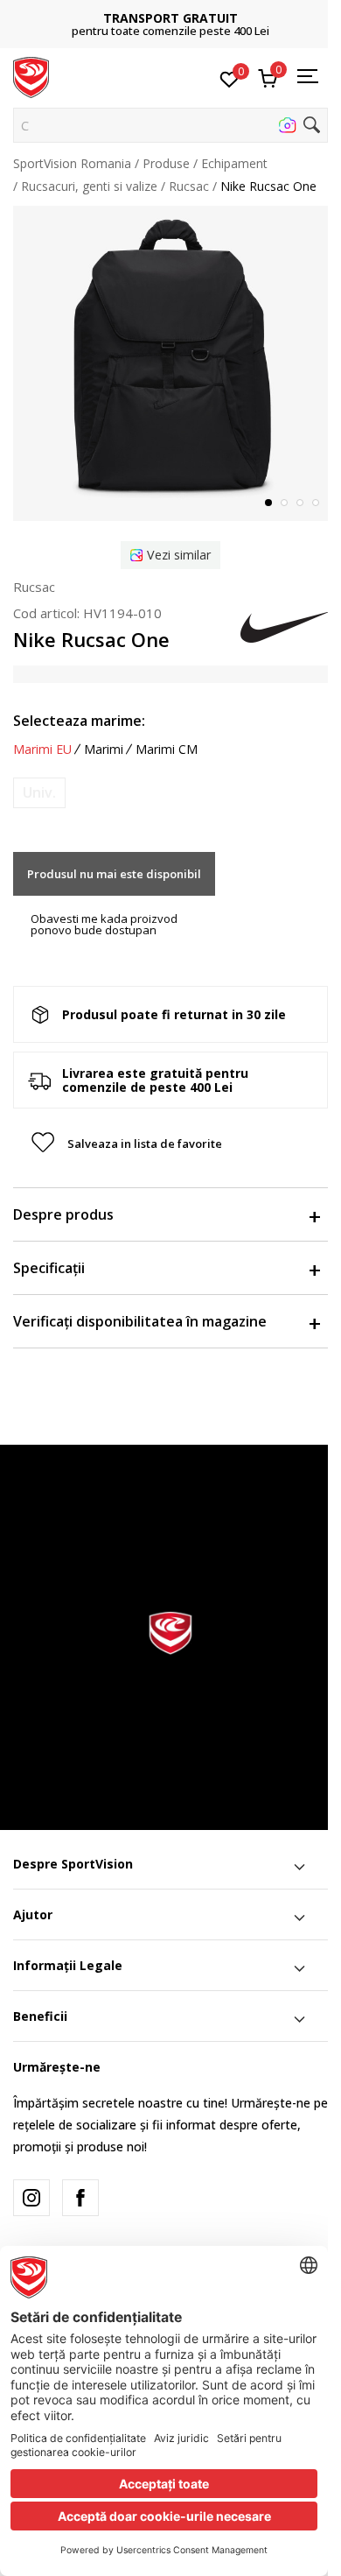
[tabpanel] (170, 363)
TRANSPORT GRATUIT (170, 18)
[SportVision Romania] (31, 76)
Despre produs (63, 1214)
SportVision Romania (72, 163)
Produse (166, 163)
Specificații (49, 1268)
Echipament (234, 163)
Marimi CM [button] (167, 750)
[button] (170, 125)
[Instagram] (31, 2198)
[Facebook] (80, 2198)
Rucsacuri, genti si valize (89, 186)
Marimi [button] (104, 750)
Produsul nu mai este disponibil (114, 874)
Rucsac (189, 186)
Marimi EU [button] (42, 750)
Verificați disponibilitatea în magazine (140, 1321)
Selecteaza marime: (79, 721)
